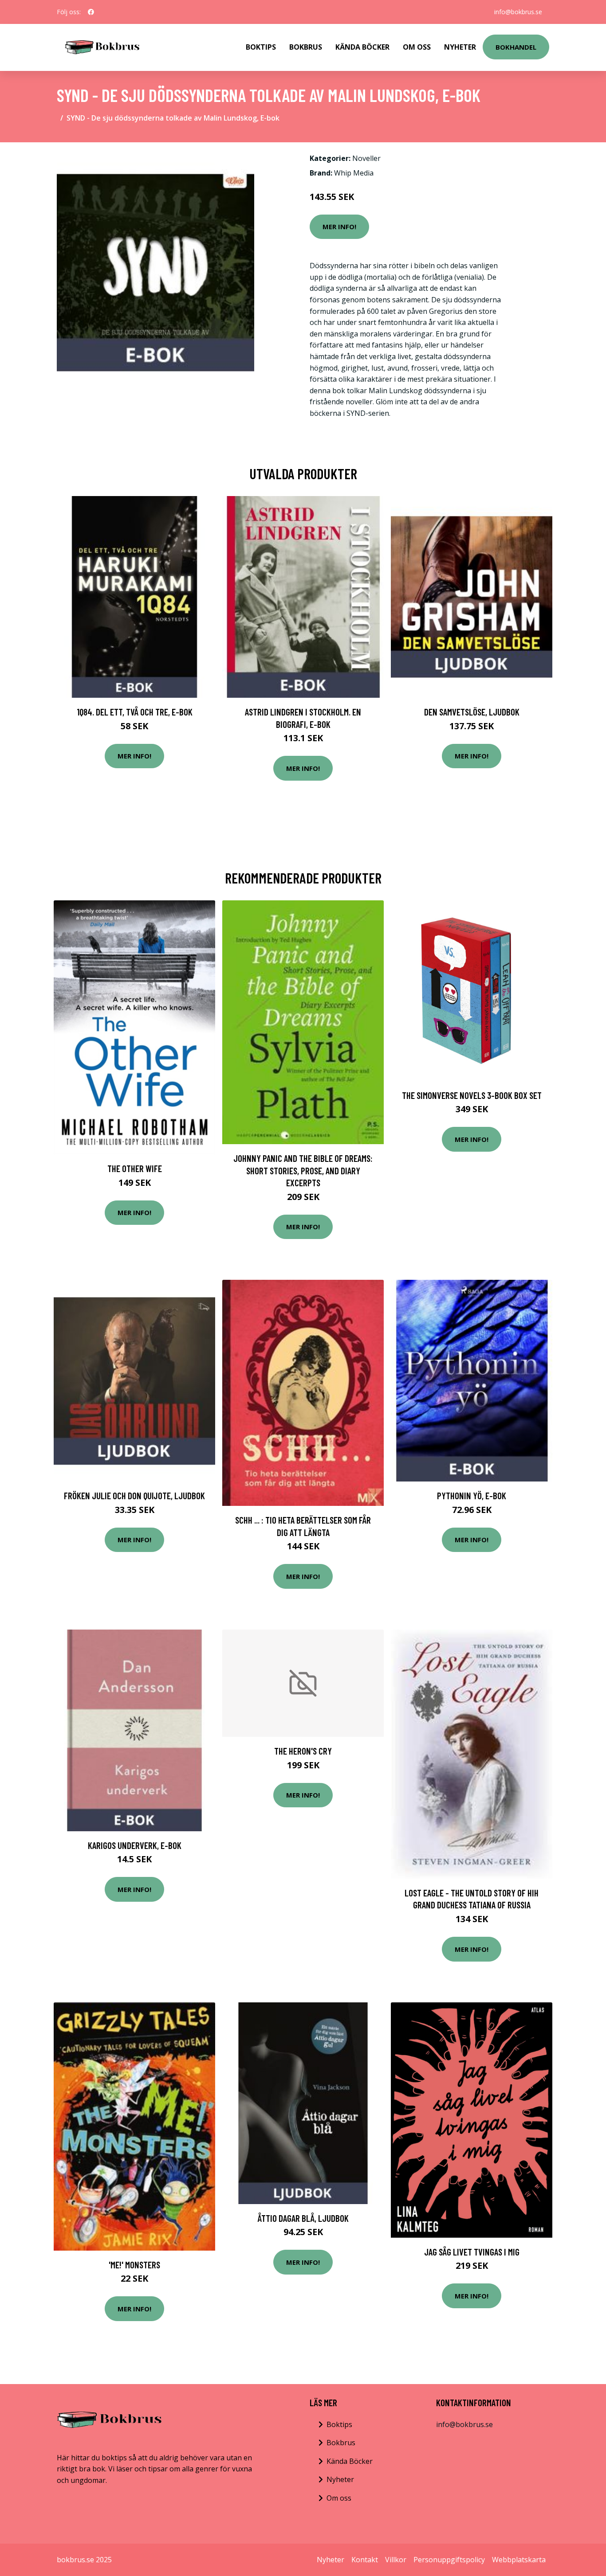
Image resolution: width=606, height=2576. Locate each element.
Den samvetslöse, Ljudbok (472, 712)
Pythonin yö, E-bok (472, 1495)
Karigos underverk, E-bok (135, 1845)
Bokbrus (306, 47)
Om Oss (417, 47)
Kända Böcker (362, 47)
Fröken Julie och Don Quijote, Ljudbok (134, 1495)
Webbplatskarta (519, 2560)
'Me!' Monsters (134, 2265)
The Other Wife (135, 1168)
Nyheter (460, 47)
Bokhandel (516, 47)
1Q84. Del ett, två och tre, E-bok (135, 712)
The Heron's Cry (303, 1751)
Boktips (261, 47)
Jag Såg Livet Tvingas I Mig (472, 2252)
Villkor (396, 2560)
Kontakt (365, 2560)
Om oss (339, 2498)
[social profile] (91, 12)
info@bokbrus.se (518, 12)
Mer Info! (339, 227)
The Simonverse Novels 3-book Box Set (472, 1095)
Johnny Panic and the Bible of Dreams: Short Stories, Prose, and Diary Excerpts (303, 1170)
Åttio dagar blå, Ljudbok (303, 2218)
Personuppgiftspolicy (449, 2560)
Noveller (366, 158)
